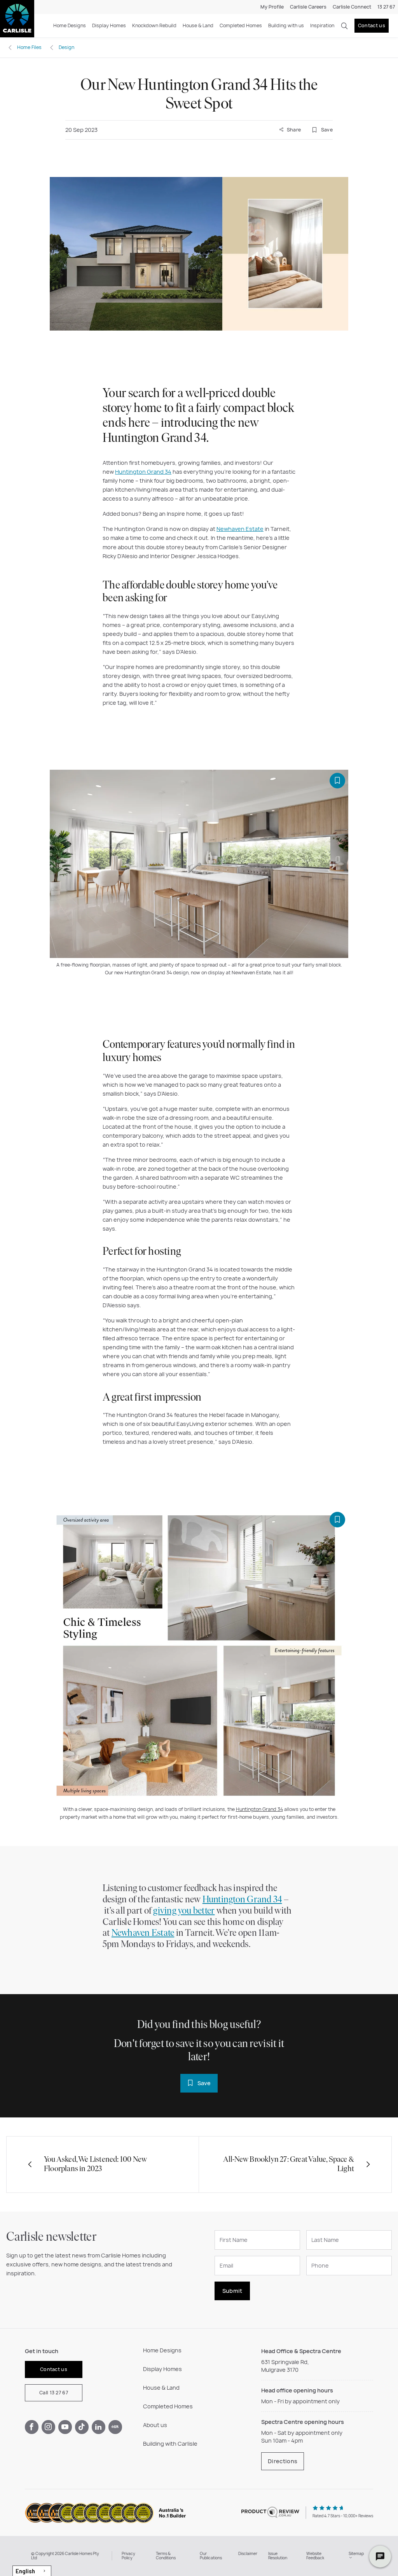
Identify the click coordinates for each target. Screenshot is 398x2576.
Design (66, 47)
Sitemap (356, 2553)
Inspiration (322, 25)
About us (155, 2425)
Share (293, 130)
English (25, 2571)
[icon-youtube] (65, 2427)
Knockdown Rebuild (154, 25)
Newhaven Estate (240, 529)
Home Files (29, 47)
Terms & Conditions (166, 2556)
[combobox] (32, 2571)
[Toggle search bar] (344, 26)
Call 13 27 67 (54, 2393)
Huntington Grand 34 (143, 472)
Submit (232, 2291)
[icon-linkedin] (99, 2427)
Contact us (372, 25)
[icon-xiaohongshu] (115, 2427)
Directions (283, 2461)
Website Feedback (315, 2556)
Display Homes (109, 25)
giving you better (184, 1911)
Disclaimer (248, 2553)
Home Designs (70, 25)
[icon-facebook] (32, 2427)
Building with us (286, 25)
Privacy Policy (128, 2556)
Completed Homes (241, 25)
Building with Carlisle (170, 2444)
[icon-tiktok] (82, 2427)
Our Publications (211, 2556)
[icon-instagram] (48, 2427)
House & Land (198, 25)
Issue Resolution (278, 2556)
